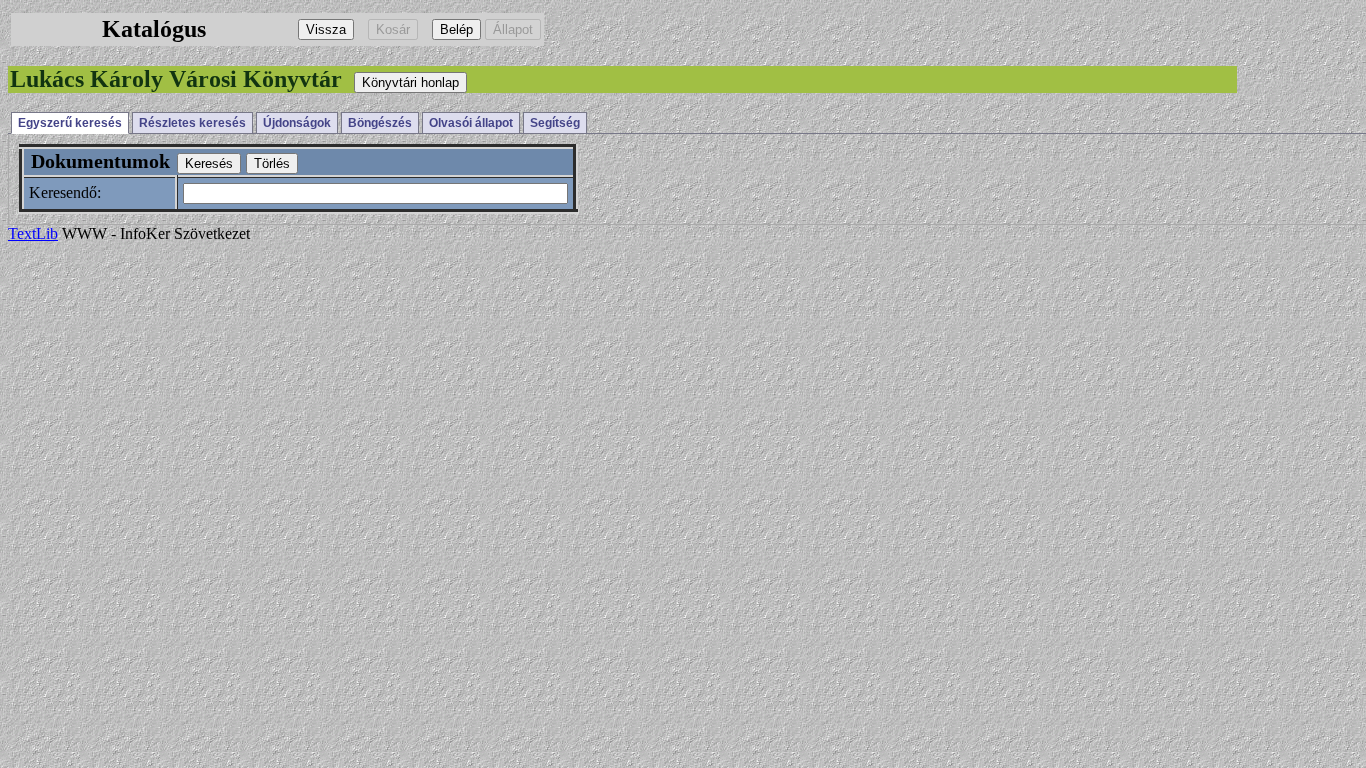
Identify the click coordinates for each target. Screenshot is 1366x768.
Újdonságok (297, 123)
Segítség (555, 123)
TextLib (33, 233)
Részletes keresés (192, 123)
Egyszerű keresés (70, 123)
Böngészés (380, 123)
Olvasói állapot (471, 123)
